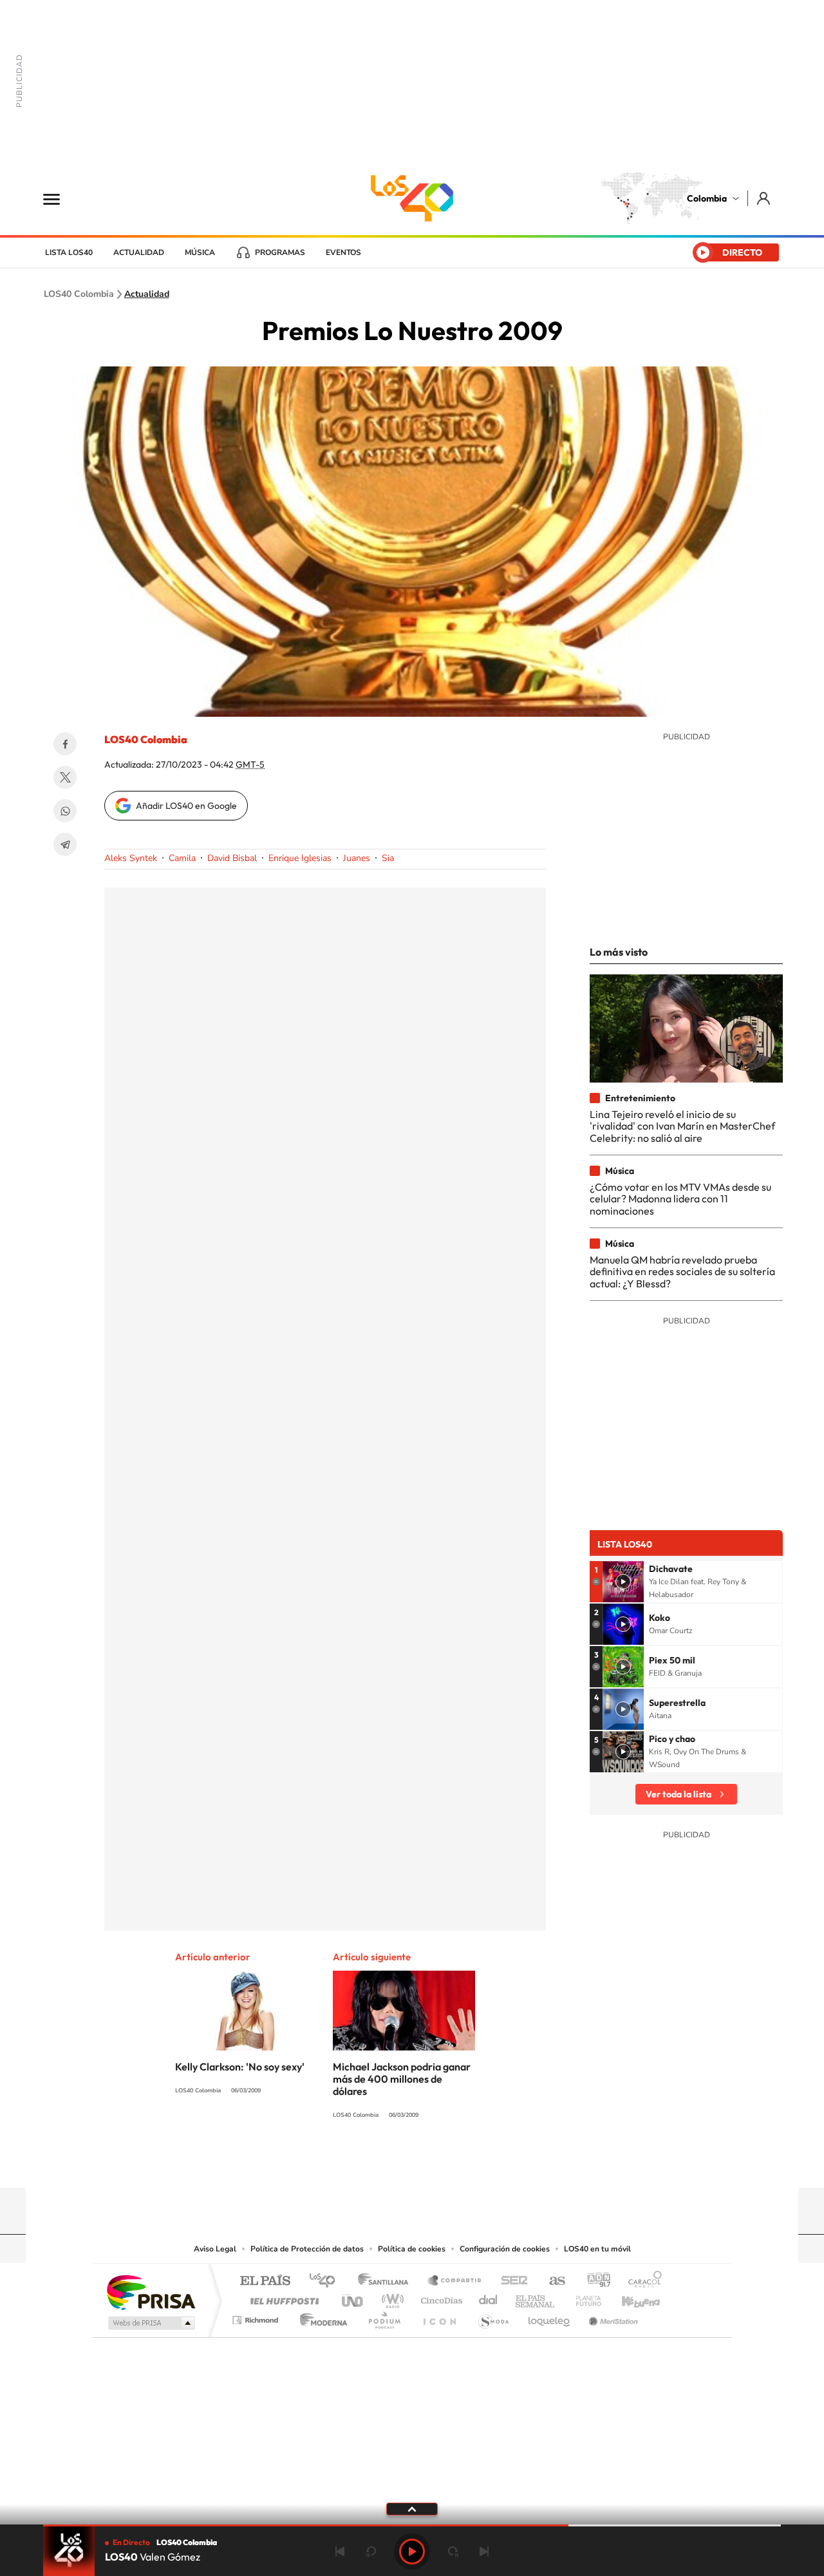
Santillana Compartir (455, 2281)
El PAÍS (265, 2281)
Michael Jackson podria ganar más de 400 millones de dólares (402, 2079)
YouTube (412, 2163)
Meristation (612, 2317)
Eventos (343, 252)
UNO (353, 2297)
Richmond (257, 2317)
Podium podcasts (384, 2317)
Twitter (65, 777)
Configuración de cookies (505, 2249)
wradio (390, 2297)
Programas (280, 252)
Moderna (320, 2317)
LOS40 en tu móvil (597, 2249)
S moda (493, 2317)
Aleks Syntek (131, 858)
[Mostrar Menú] (60, 198)
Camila (182, 858)
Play (412, 2552)
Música (200, 252)
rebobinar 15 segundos (371, 2552)
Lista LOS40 (69, 252)
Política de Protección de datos (307, 2249)
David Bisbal (232, 858)
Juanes (357, 858)
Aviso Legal (215, 2249)
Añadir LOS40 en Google (186, 806)
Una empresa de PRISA (151, 2292)
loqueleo (550, 2317)
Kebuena (630, 2297)
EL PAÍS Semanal (536, 2297)
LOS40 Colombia (412, 198)
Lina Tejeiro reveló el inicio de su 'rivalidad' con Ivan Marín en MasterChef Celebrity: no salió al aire (682, 1126)
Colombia (707, 198)
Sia (388, 858)
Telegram (65, 844)
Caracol (641, 2281)
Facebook (65, 744)
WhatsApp (65, 811)
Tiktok (360, 2163)
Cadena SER (510, 2281)
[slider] (412, 2525)
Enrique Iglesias (300, 858)
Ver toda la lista (679, 1794)
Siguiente (484, 2552)
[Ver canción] (623, 1582)
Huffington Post (282, 2297)
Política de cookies (412, 2249)
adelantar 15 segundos (453, 2552)
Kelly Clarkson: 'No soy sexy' (240, 2067)
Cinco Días (440, 2297)
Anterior (340, 2552)
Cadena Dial (489, 2297)
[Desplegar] (412, 2508)
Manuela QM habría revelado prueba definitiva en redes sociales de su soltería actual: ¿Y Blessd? (682, 1272)
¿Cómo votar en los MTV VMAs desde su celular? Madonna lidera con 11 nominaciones (680, 1199)
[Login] (764, 198)
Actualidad (139, 252)
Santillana (387, 2281)
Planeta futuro (583, 2297)
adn (594, 2281)
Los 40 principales (327, 2281)
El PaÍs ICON (439, 2317)
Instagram (386, 2163)
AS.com (551, 2281)
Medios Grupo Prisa (150, 2323)
